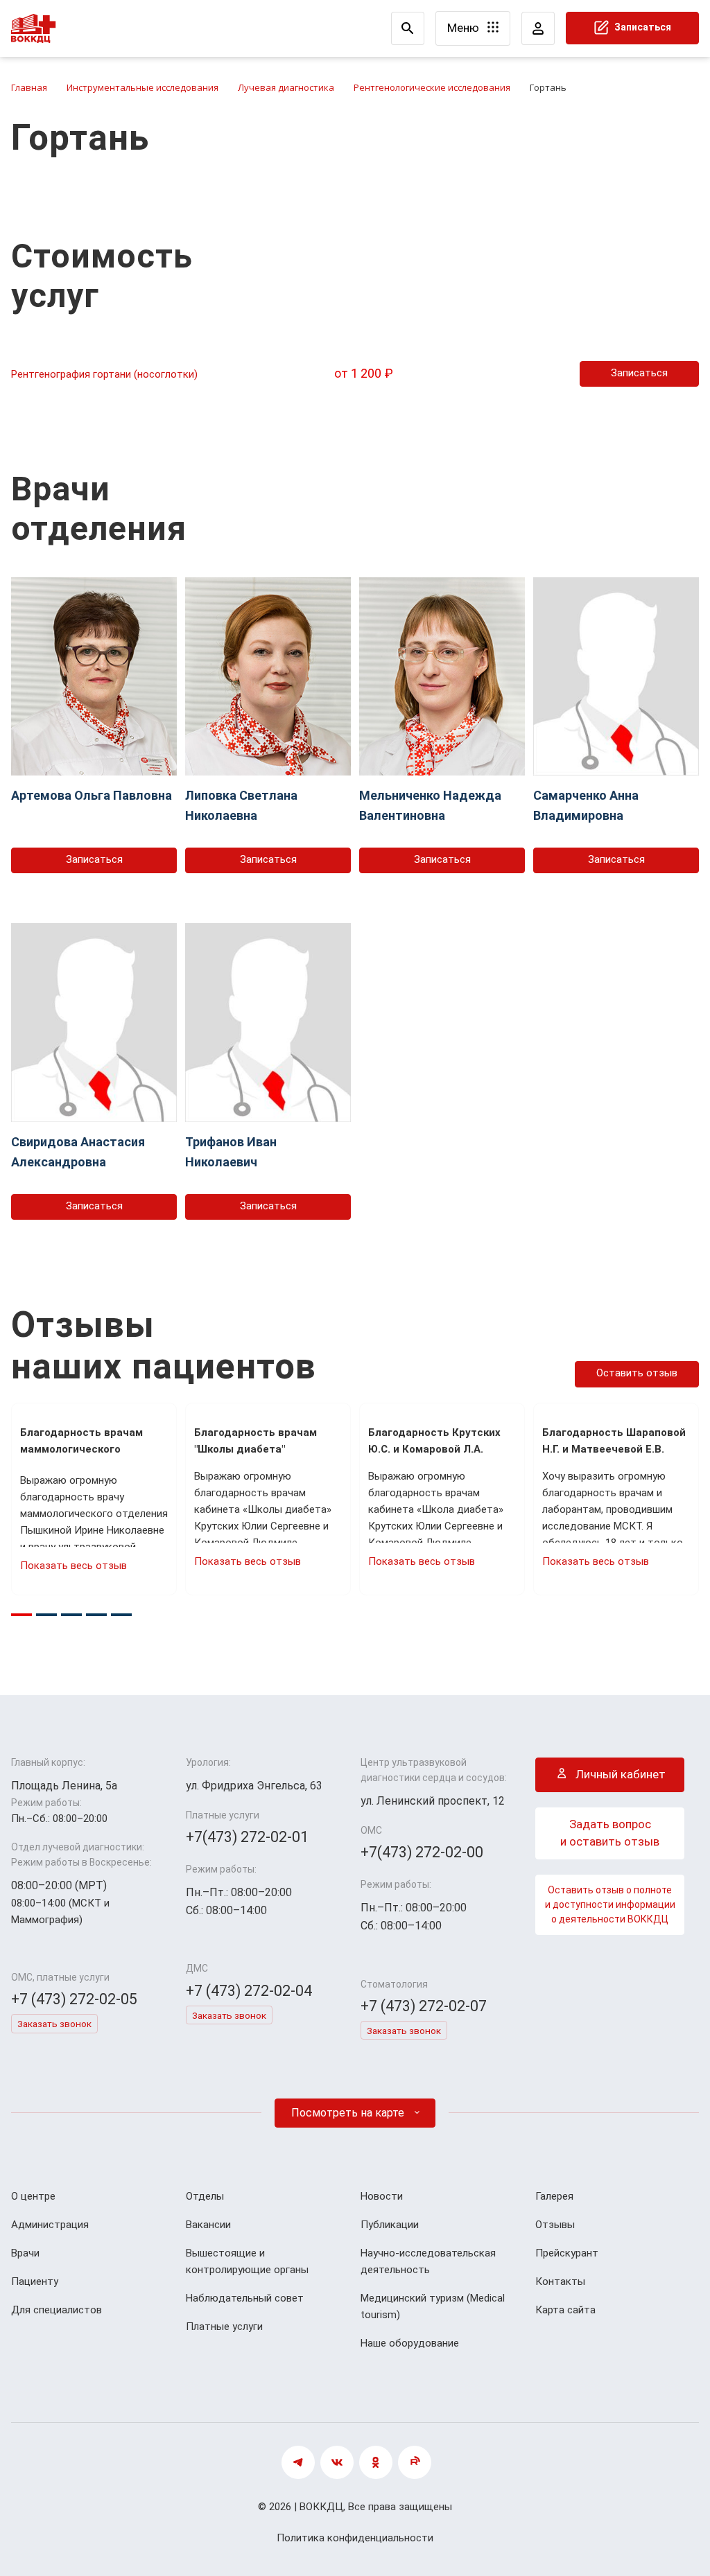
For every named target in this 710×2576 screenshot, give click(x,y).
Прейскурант (567, 2253)
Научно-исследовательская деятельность (428, 2261)
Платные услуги (224, 2327)
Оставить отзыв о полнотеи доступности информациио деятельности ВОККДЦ (610, 1904)
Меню (465, 28)
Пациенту (35, 2281)
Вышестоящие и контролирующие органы (247, 2261)
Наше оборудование (410, 2343)
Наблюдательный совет (245, 2298)
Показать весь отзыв (73, 1566)
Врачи (25, 2253)
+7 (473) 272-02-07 (424, 2006)
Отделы (205, 2196)
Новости (382, 2196)
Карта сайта (565, 2310)
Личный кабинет (619, 1774)
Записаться (642, 27)
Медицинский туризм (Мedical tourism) (433, 2306)
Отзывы (555, 2225)
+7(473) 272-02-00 (422, 1852)
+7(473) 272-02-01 (247, 1837)
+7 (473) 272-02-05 (74, 1999)
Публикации (390, 2225)
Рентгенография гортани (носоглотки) (104, 374)
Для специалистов (57, 2310)
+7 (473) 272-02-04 (249, 1991)
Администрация (50, 2225)
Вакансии (208, 2225)
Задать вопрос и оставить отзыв (610, 1833)
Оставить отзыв (637, 1373)
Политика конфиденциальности (355, 2538)
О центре (33, 2196)
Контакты (560, 2281)
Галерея (554, 2196)
